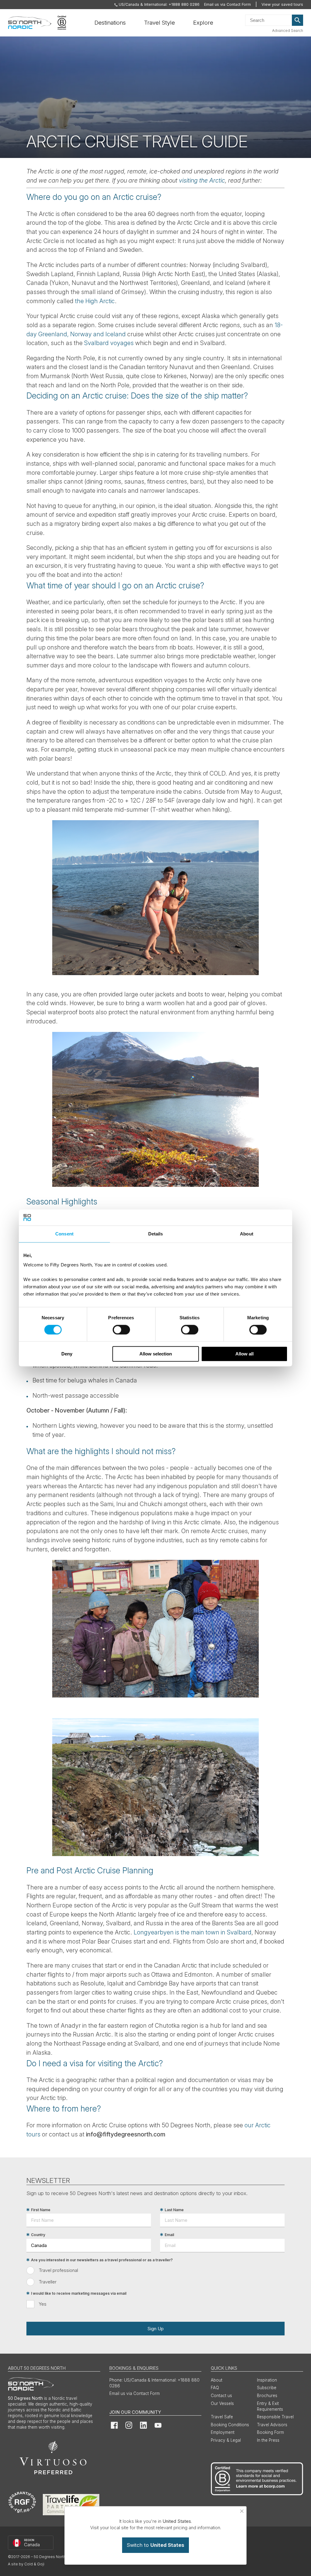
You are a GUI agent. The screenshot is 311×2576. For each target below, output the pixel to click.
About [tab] (247, 1234)
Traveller (48, 2282)
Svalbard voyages (109, 343)
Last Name (174, 2210)
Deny (67, 1354)
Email (169, 2235)
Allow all (244, 1354)
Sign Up (155, 2329)
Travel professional (58, 2270)
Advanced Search (288, 31)
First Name (41, 2210)
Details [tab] (156, 1234)
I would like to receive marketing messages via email (79, 2293)
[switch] (121, 1330)
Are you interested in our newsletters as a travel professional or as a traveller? (102, 2260)
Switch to (155, 2545)
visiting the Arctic (202, 180)
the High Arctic (95, 301)
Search (298, 20)
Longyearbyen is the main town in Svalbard (193, 1932)
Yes (43, 2304)
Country (38, 2235)
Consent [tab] (64, 1234)
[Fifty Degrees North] (30, 23)
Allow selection (156, 1354)
